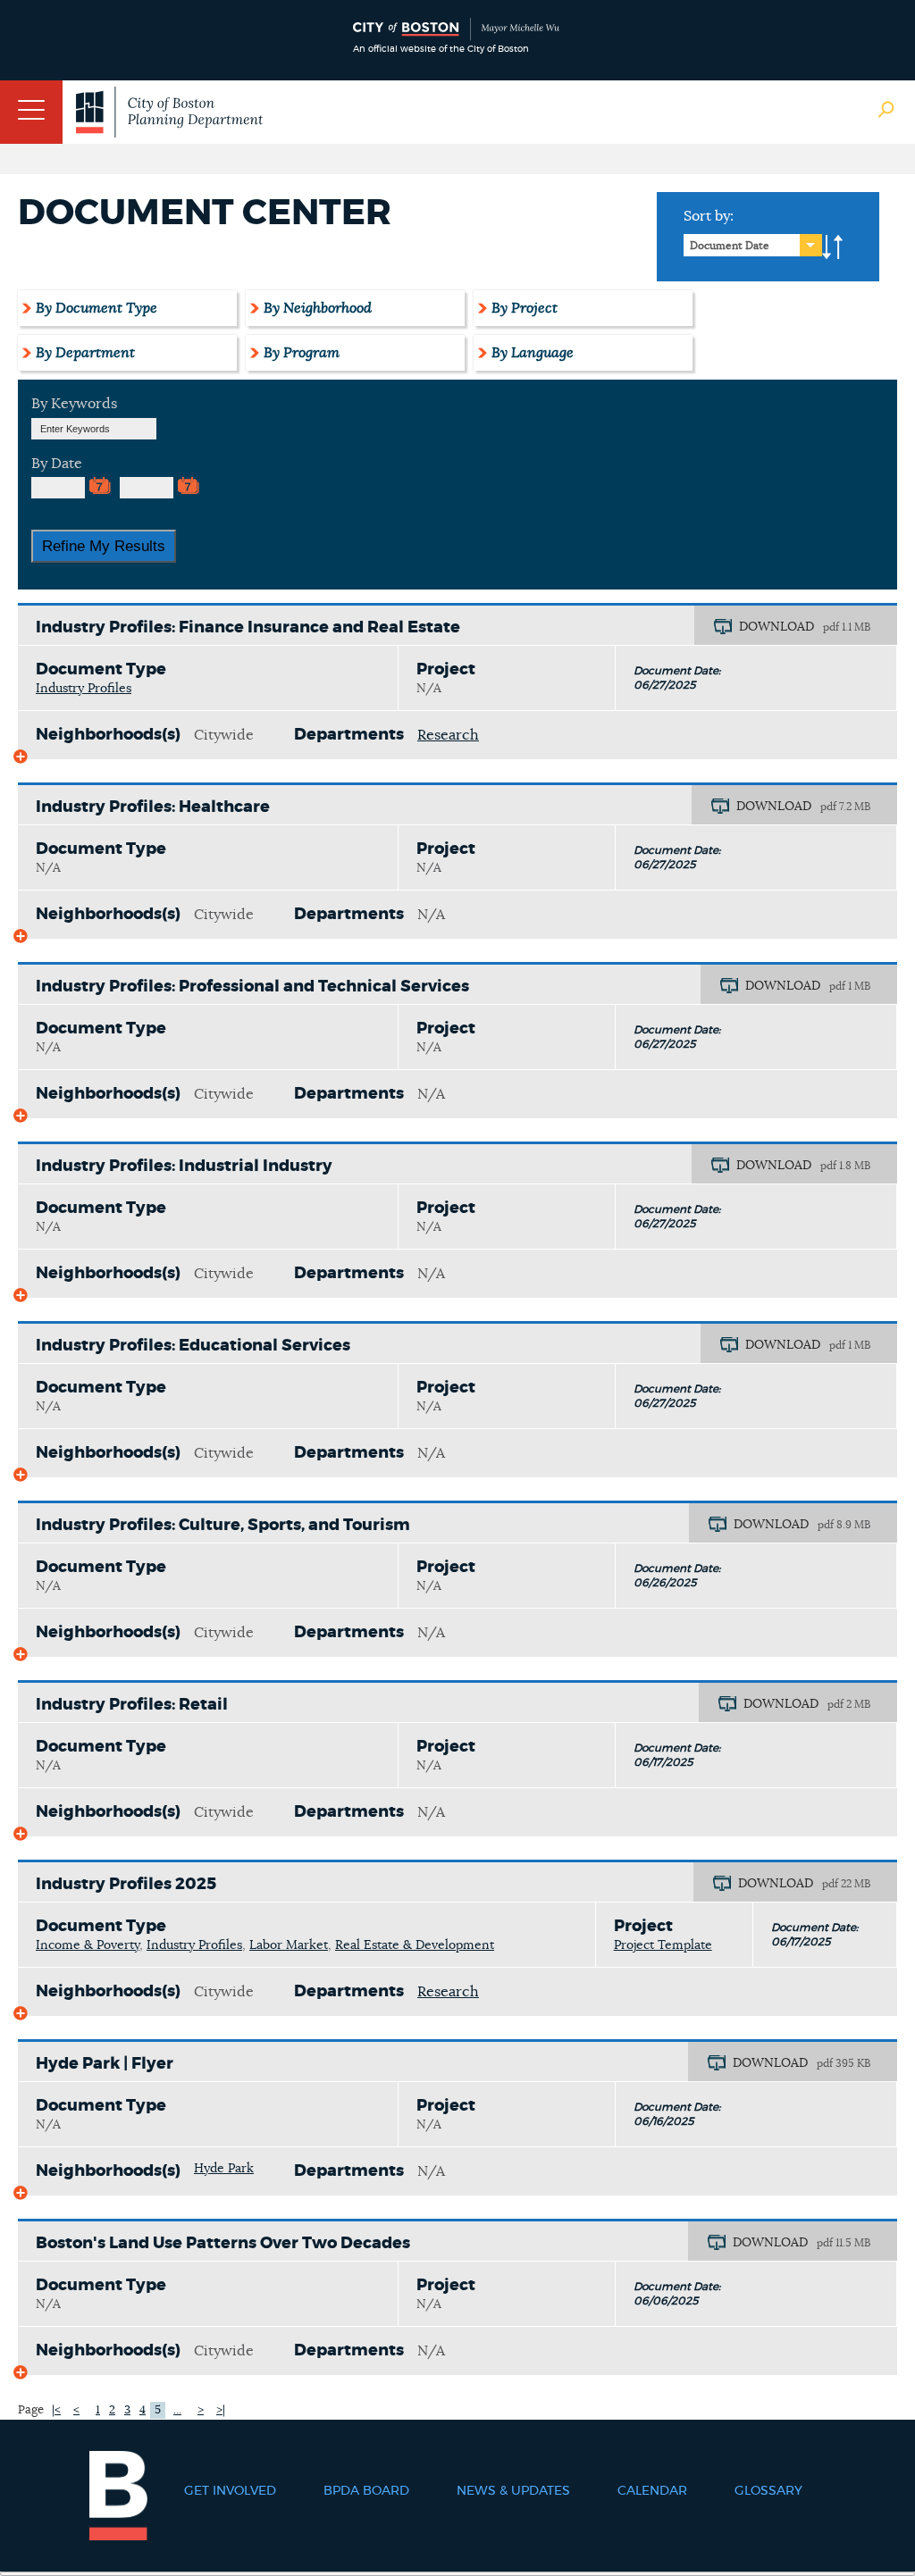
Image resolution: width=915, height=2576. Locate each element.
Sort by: (709, 216)
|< (56, 2410)
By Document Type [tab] (97, 308)
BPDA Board (366, 2491)
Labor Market (289, 1945)
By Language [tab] (533, 353)
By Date (57, 464)
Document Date (730, 246)
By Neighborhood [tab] (318, 308)
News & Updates (513, 2491)
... (177, 2410)
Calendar (652, 2491)
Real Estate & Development (415, 1945)
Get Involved (230, 2491)
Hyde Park (224, 2169)
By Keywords (74, 404)
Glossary (768, 2491)
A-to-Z (833, 247)
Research (448, 735)
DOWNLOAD (776, 627)
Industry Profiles (84, 689)
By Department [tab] (85, 353)
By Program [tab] (302, 353)
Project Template (663, 1945)
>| (221, 2410)
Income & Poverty (88, 1945)
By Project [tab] (525, 308)
